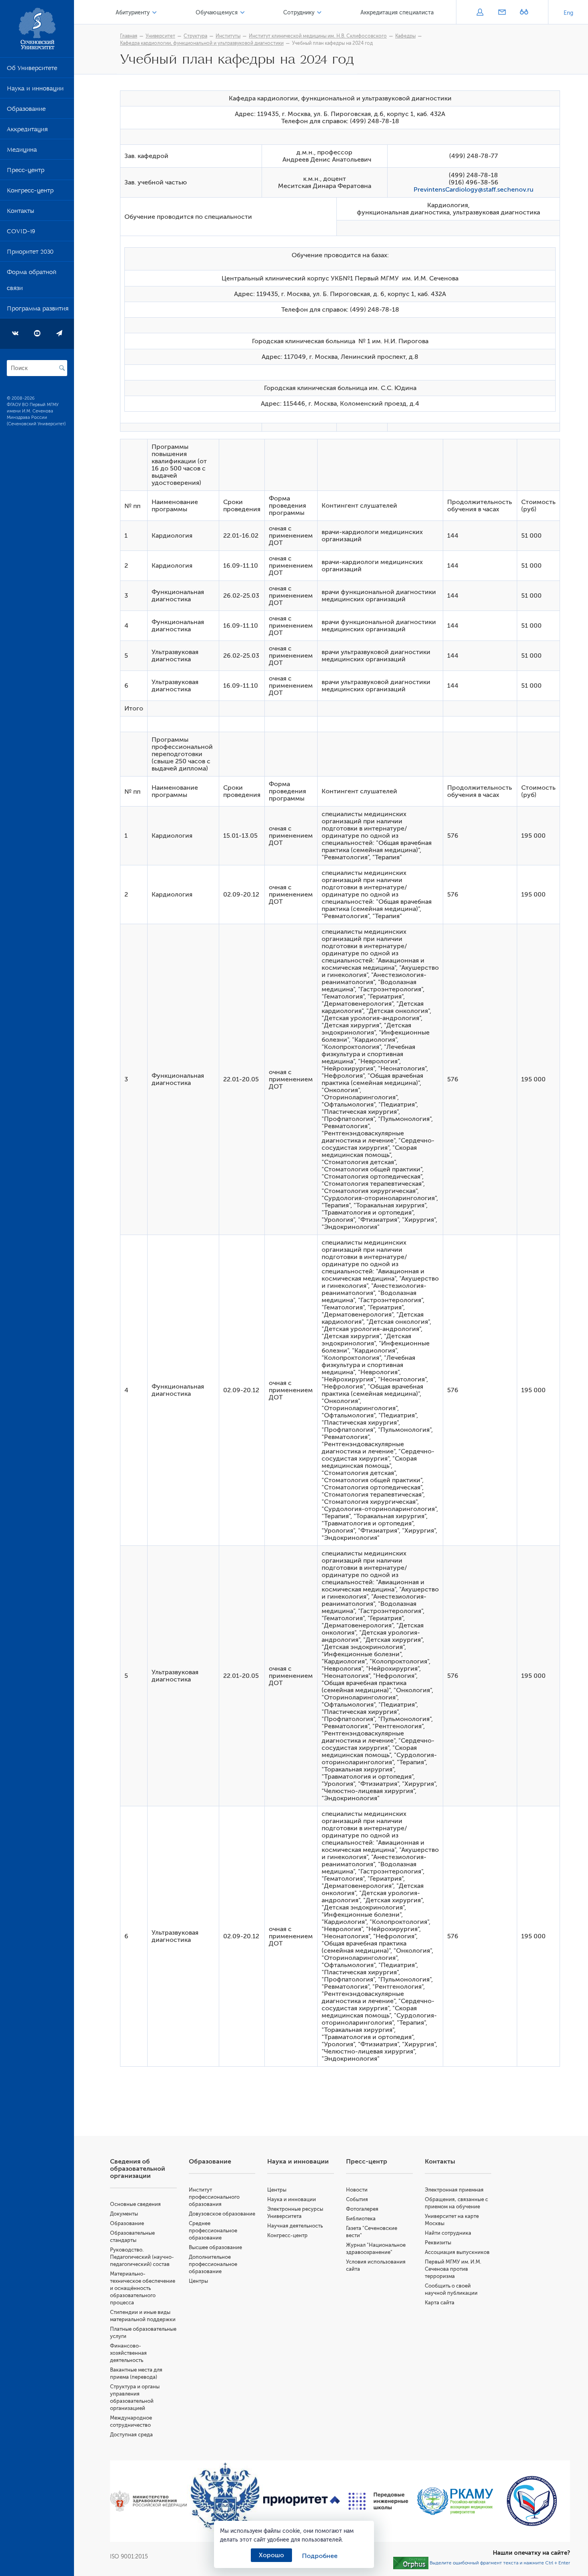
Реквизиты (438, 2243)
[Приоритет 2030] (302, 2501)
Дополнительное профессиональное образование (213, 2264)
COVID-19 (21, 233)
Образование (26, 110)
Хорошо (271, 2555)
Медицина (22, 151)
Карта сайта (440, 2303)
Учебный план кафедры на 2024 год (332, 43)
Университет (160, 36)
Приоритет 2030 (30, 253)
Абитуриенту (133, 13)
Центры (198, 2281)
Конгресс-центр (30, 192)
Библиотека (361, 2219)
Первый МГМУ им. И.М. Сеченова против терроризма (453, 2269)
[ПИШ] (378, 2501)
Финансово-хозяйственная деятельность (128, 2353)
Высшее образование (215, 2247)
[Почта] (502, 13)
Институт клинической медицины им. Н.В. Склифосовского (318, 36)
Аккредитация (27, 131)
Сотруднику (299, 13)
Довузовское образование (222, 2214)
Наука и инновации (35, 90)
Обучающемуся (217, 13)
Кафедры (405, 36)
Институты (228, 36)
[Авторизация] (480, 13)
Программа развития (38, 310)
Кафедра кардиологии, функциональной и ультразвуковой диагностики (202, 43)
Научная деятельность (295, 2226)
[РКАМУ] (455, 2501)
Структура (195, 36)
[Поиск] (62, 368)
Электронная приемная (454, 2190)
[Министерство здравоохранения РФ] (148, 2501)
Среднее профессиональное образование (213, 2231)
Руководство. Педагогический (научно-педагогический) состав (142, 2257)
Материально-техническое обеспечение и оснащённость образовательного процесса (143, 2288)
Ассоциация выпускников (457, 2252)
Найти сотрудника (448, 2233)
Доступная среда (131, 2435)
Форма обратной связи (32, 282)
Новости (357, 2190)
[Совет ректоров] (532, 2501)
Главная (129, 36)
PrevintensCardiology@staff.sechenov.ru (474, 190)
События (357, 2199)
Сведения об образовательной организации (138, 2169)
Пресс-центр (26, 172)
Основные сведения (135, 2204)
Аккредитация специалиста (397, 13)
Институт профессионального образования (214, 2197)
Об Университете (32, 70)
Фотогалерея (362, 2209)
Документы (124, 2214)
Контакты (20, 212)
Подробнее (320, 2556)
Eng (568, 13)
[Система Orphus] (411, 2562)
